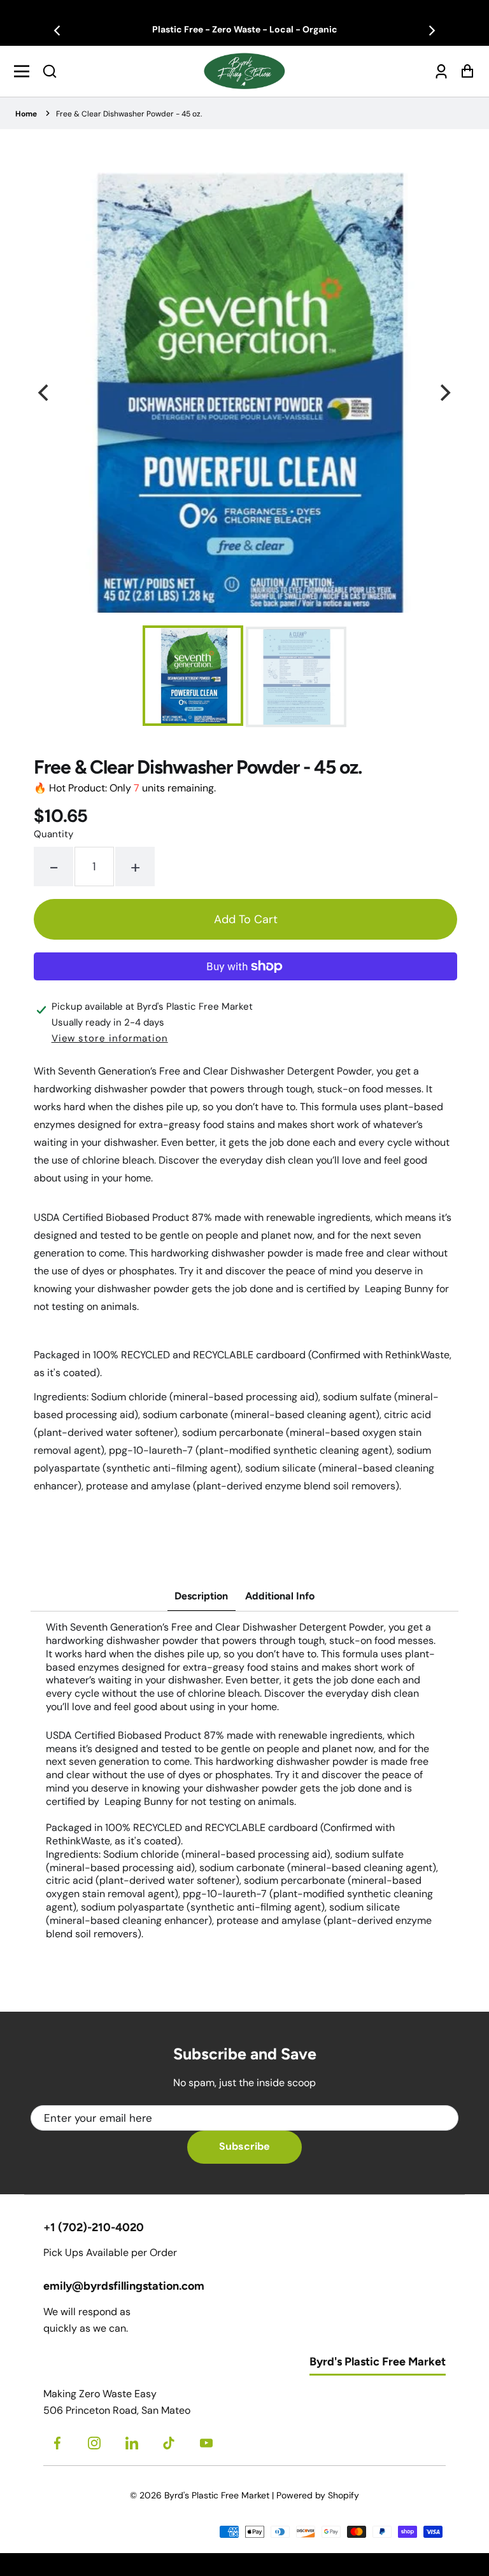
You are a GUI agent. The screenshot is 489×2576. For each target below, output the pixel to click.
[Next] (431, 31)
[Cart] (464, 71)
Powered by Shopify (318, 2495)
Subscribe (244, 2146)
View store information (110, 1038)
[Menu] (25, 71)
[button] (50, 71)
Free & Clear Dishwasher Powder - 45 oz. (129, 114)
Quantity (53, 834)
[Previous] (58, 31)
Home (26, 114)
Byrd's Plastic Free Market (217, 2495)
